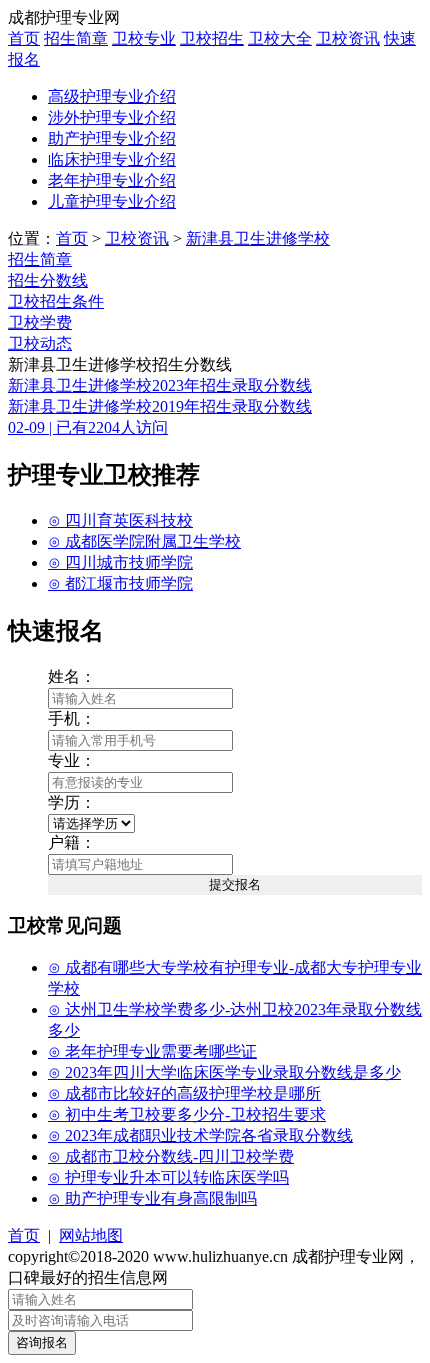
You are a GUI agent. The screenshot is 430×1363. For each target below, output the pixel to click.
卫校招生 (212, 38)
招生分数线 (48, 280)
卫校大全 (280, 38)
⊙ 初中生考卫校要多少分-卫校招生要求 (187, 1114)
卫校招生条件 (56, 301)
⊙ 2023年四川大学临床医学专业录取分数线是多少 (224, 1072)
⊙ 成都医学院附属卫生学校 (144, 541)
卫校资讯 (348, 38)
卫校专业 (144, 38)
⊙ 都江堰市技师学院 (120, 583)
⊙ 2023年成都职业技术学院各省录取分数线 (200, 1135)
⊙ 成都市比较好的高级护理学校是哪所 (184, 1093)
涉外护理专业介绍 (112, 117)
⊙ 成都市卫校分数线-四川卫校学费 (171, 1156)
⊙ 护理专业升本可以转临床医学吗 (168, 1177)
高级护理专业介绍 (112, 96)
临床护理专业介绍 (112, 159)
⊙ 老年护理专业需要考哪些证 (152, 1051)
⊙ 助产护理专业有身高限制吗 (152, 1198)
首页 (24, 38)
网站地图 (91, 1235)
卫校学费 (40, 322)
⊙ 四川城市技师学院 (120, 562)
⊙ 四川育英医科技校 (120, 520)
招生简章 (76, 38)
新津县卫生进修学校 (258, 238)
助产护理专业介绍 (112, 138)
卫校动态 (40, 343)
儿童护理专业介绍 (112, 201)
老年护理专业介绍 (112, 180)
